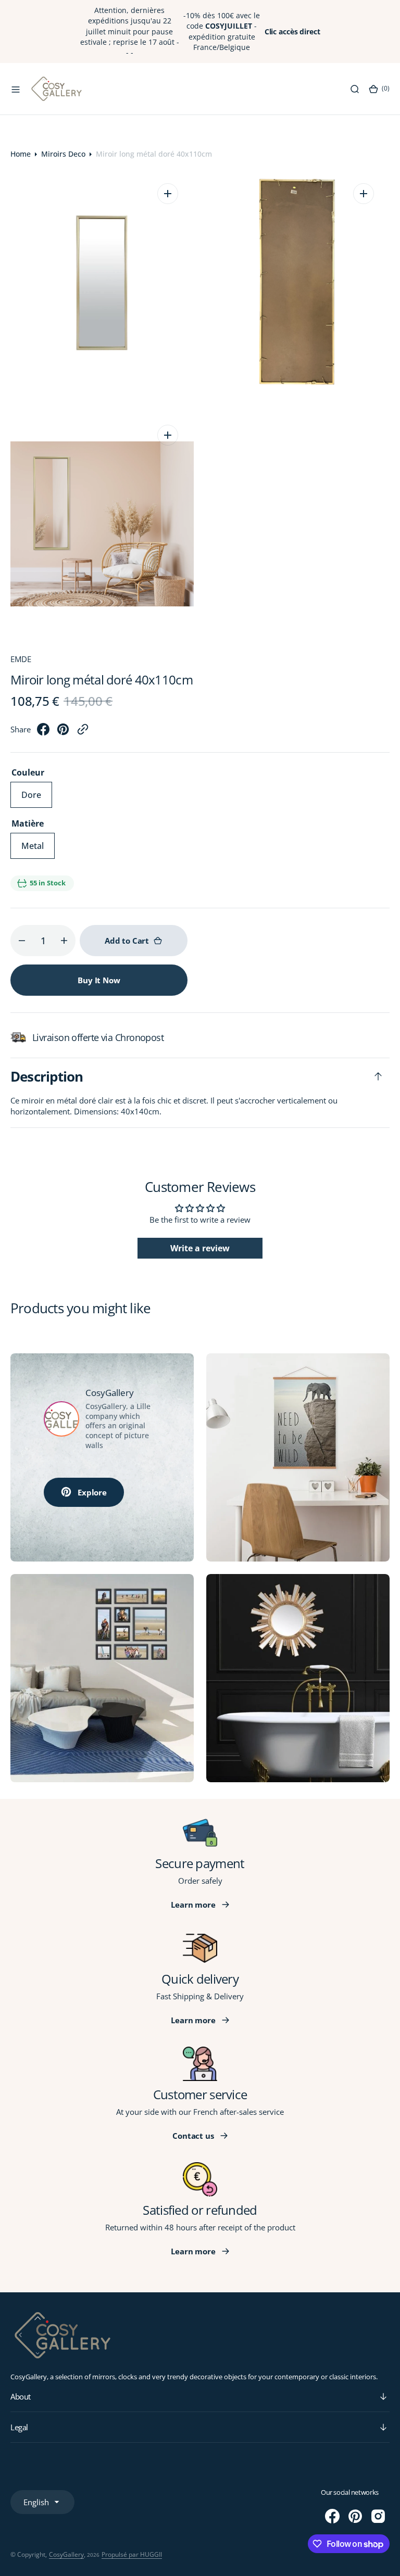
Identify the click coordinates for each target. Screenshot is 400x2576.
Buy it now (99, 980)
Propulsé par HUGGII (132, 2554)
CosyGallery (66, 2554)
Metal (38, 849)
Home (21, 154)
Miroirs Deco (63, 154)
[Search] (355, 89)
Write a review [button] (200, 1248)
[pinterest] (63, 732)
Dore (37, 798)
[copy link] (83, 732)
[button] (16, 89)
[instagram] (378, 2516)
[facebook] (43, 732)
